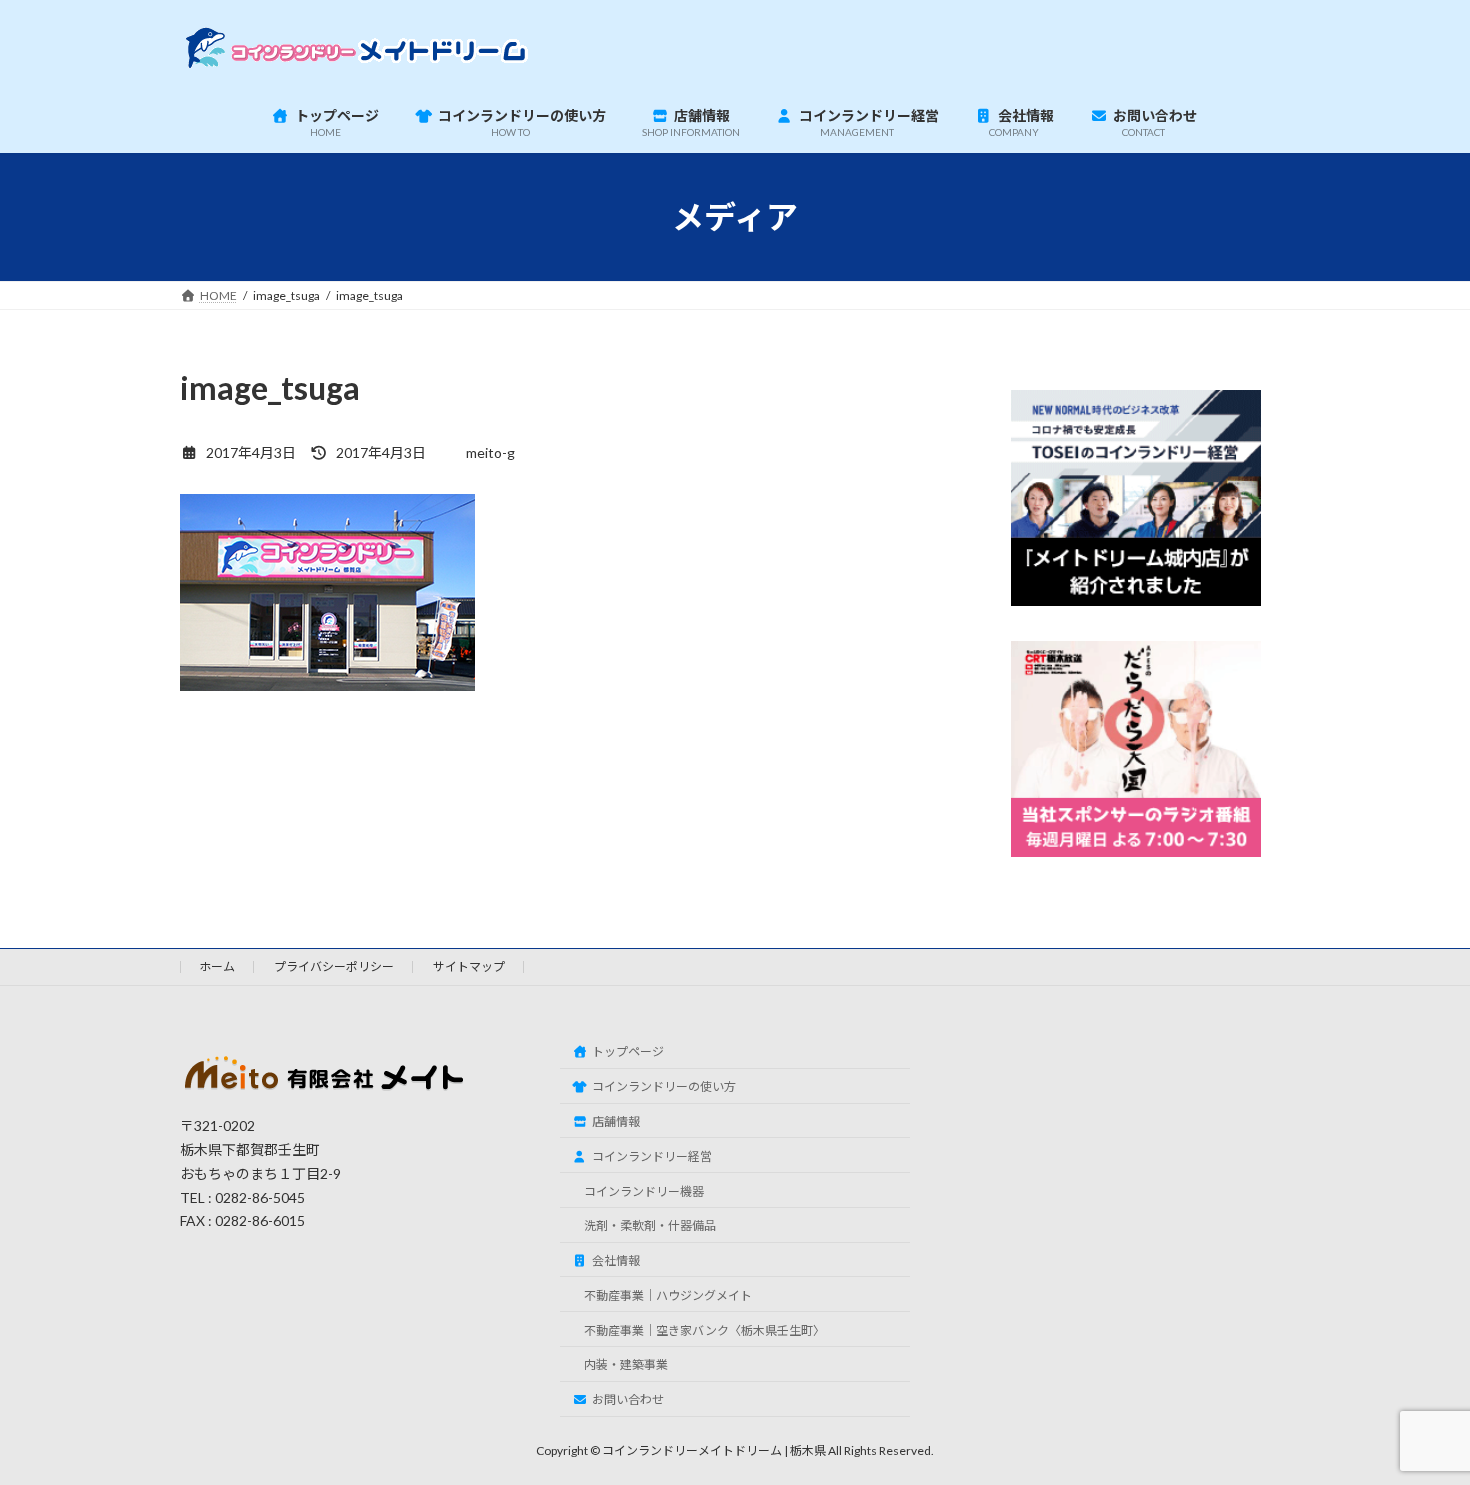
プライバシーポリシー (334, 966)
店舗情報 (616, 1121)
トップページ (628, 1051)
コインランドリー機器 (644, 1191)
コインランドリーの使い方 (664, 1086)
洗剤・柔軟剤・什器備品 (650, 1225)
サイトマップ (469, 966)
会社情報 (616, 1260)
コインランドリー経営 (652, 1156)
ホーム (217, 966)
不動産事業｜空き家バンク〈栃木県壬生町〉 (704, 1330)
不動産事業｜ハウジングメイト (668, 1295)
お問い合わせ (628, 1399)
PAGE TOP (1417, 1421)
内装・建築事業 (626, 1364)
